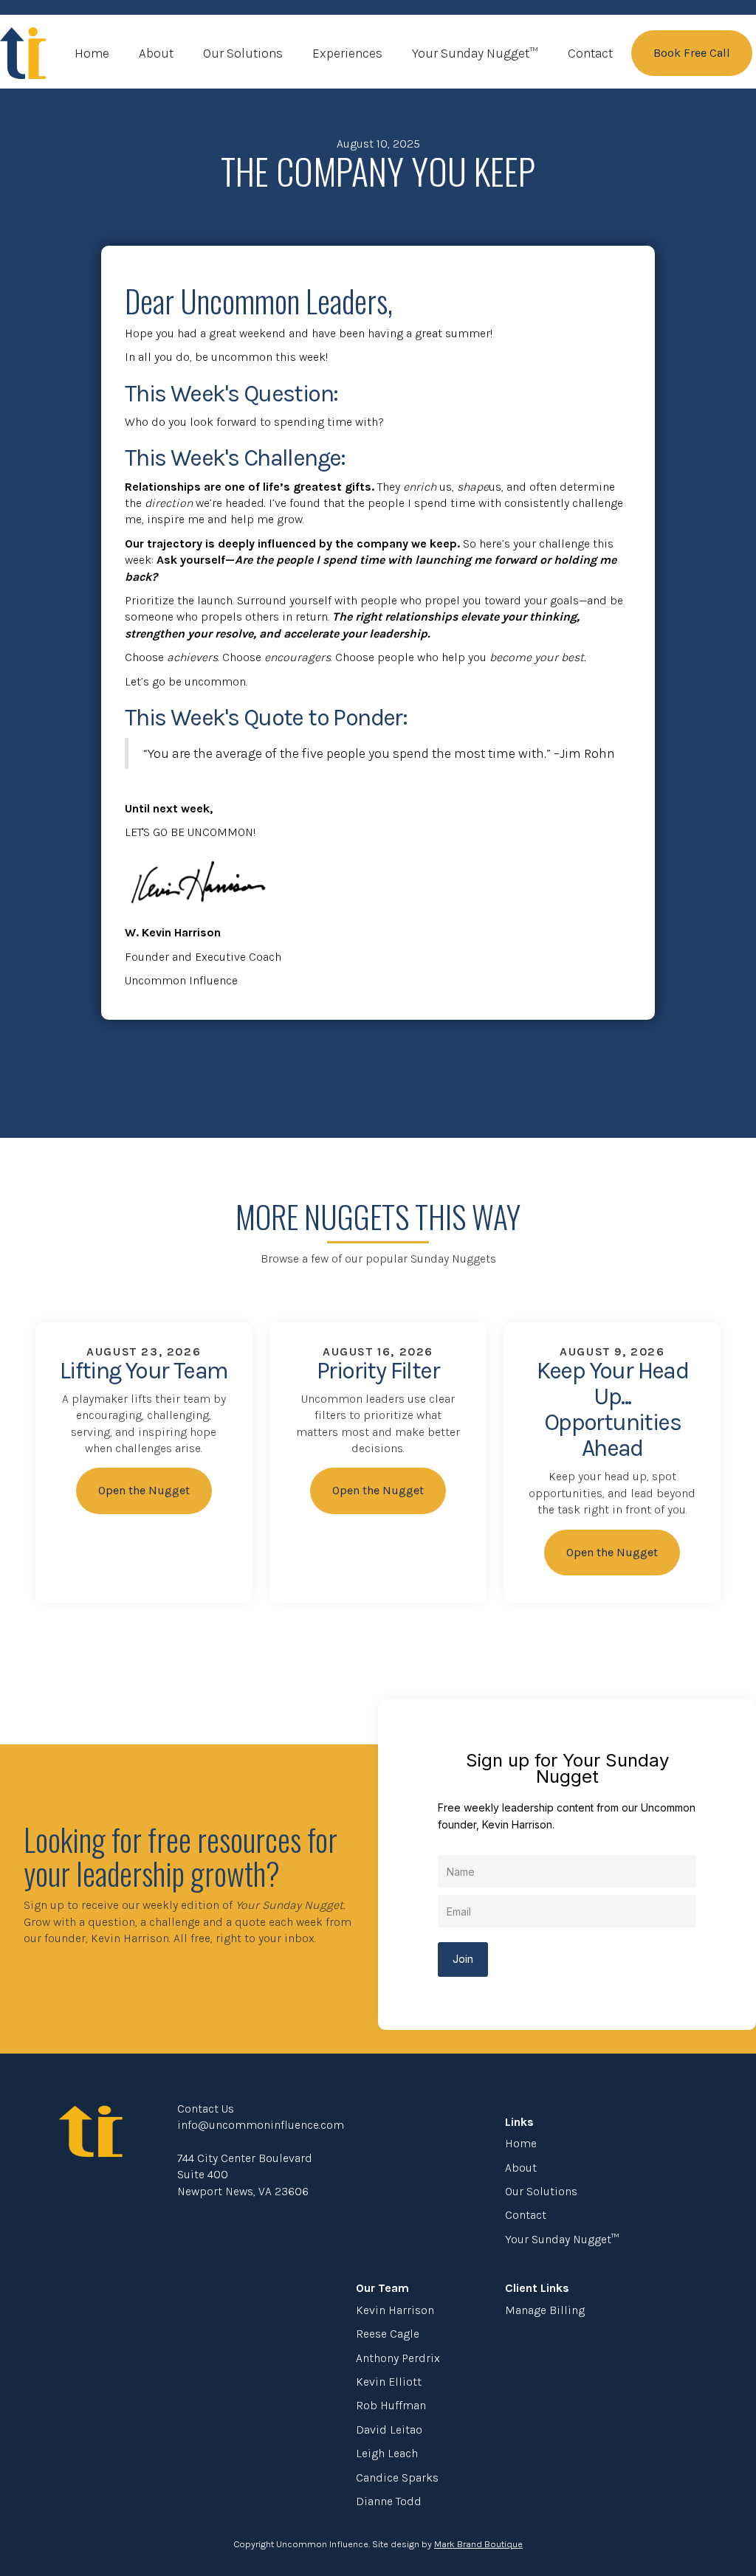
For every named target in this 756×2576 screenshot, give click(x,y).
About (156, 53)
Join (463, 1959)
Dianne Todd (389, 2501)
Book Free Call (692, 53)
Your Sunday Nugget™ (475, 53)
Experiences (347, 53)
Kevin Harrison (395, 2310)
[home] (23, 53)
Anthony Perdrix (398, 2358)
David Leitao (389, 2430)
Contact (590, 53)
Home (92, 53)
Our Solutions (243, 53)
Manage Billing (545, 2310)
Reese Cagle (388, 2334)
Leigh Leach (387, 2453)
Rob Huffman (391, 2405)
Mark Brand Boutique (478, 2544)
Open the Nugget (144, 1490)
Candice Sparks (397, 2477)
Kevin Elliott (389, 2382)
